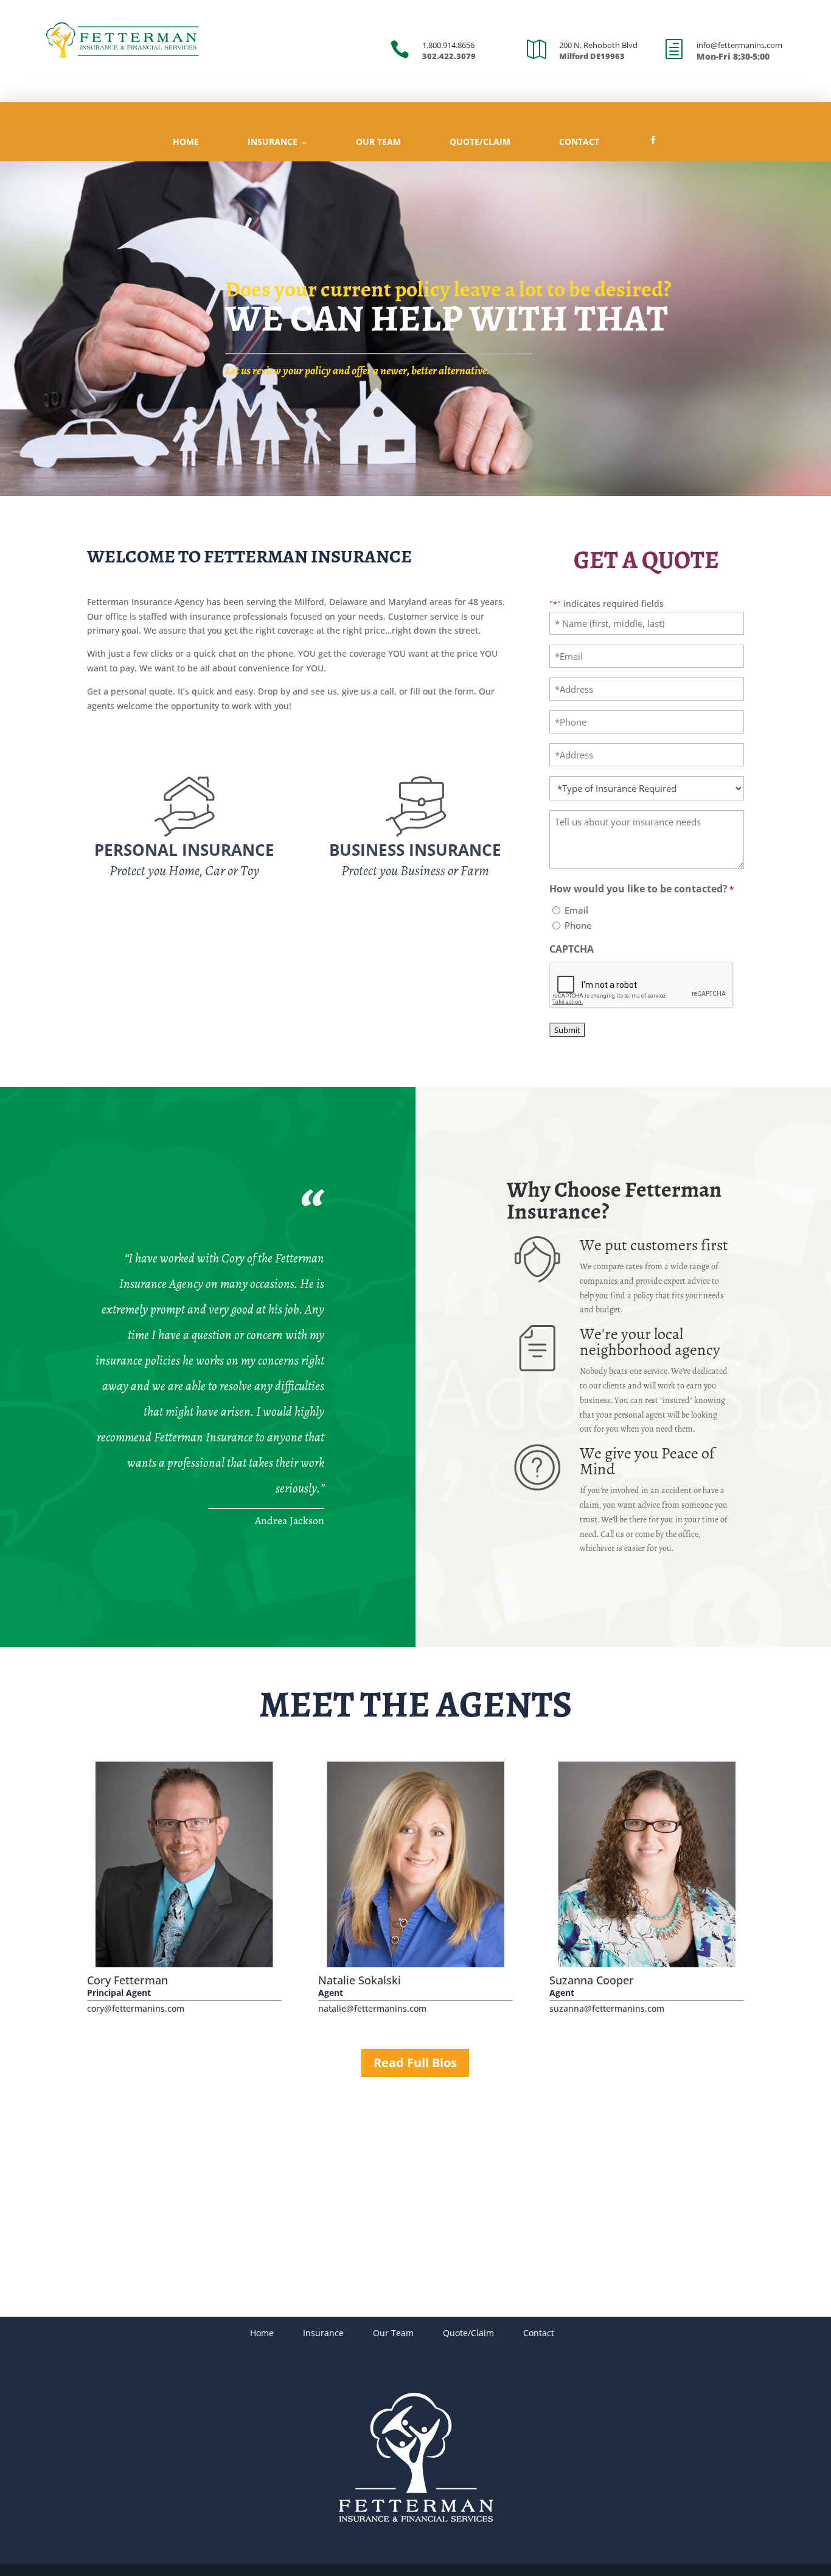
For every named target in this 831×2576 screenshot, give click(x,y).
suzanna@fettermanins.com (607, 2008)
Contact (579, 142)
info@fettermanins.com (739, 45)
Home (186, 142)
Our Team (378, 142)
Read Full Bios (415, 2063)
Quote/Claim (480, 142)
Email (576, 910)
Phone (578, 925)
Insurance (273, 142)
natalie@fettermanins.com (372, 2008)
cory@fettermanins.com (136, 2008)
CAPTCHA (572, 949)
